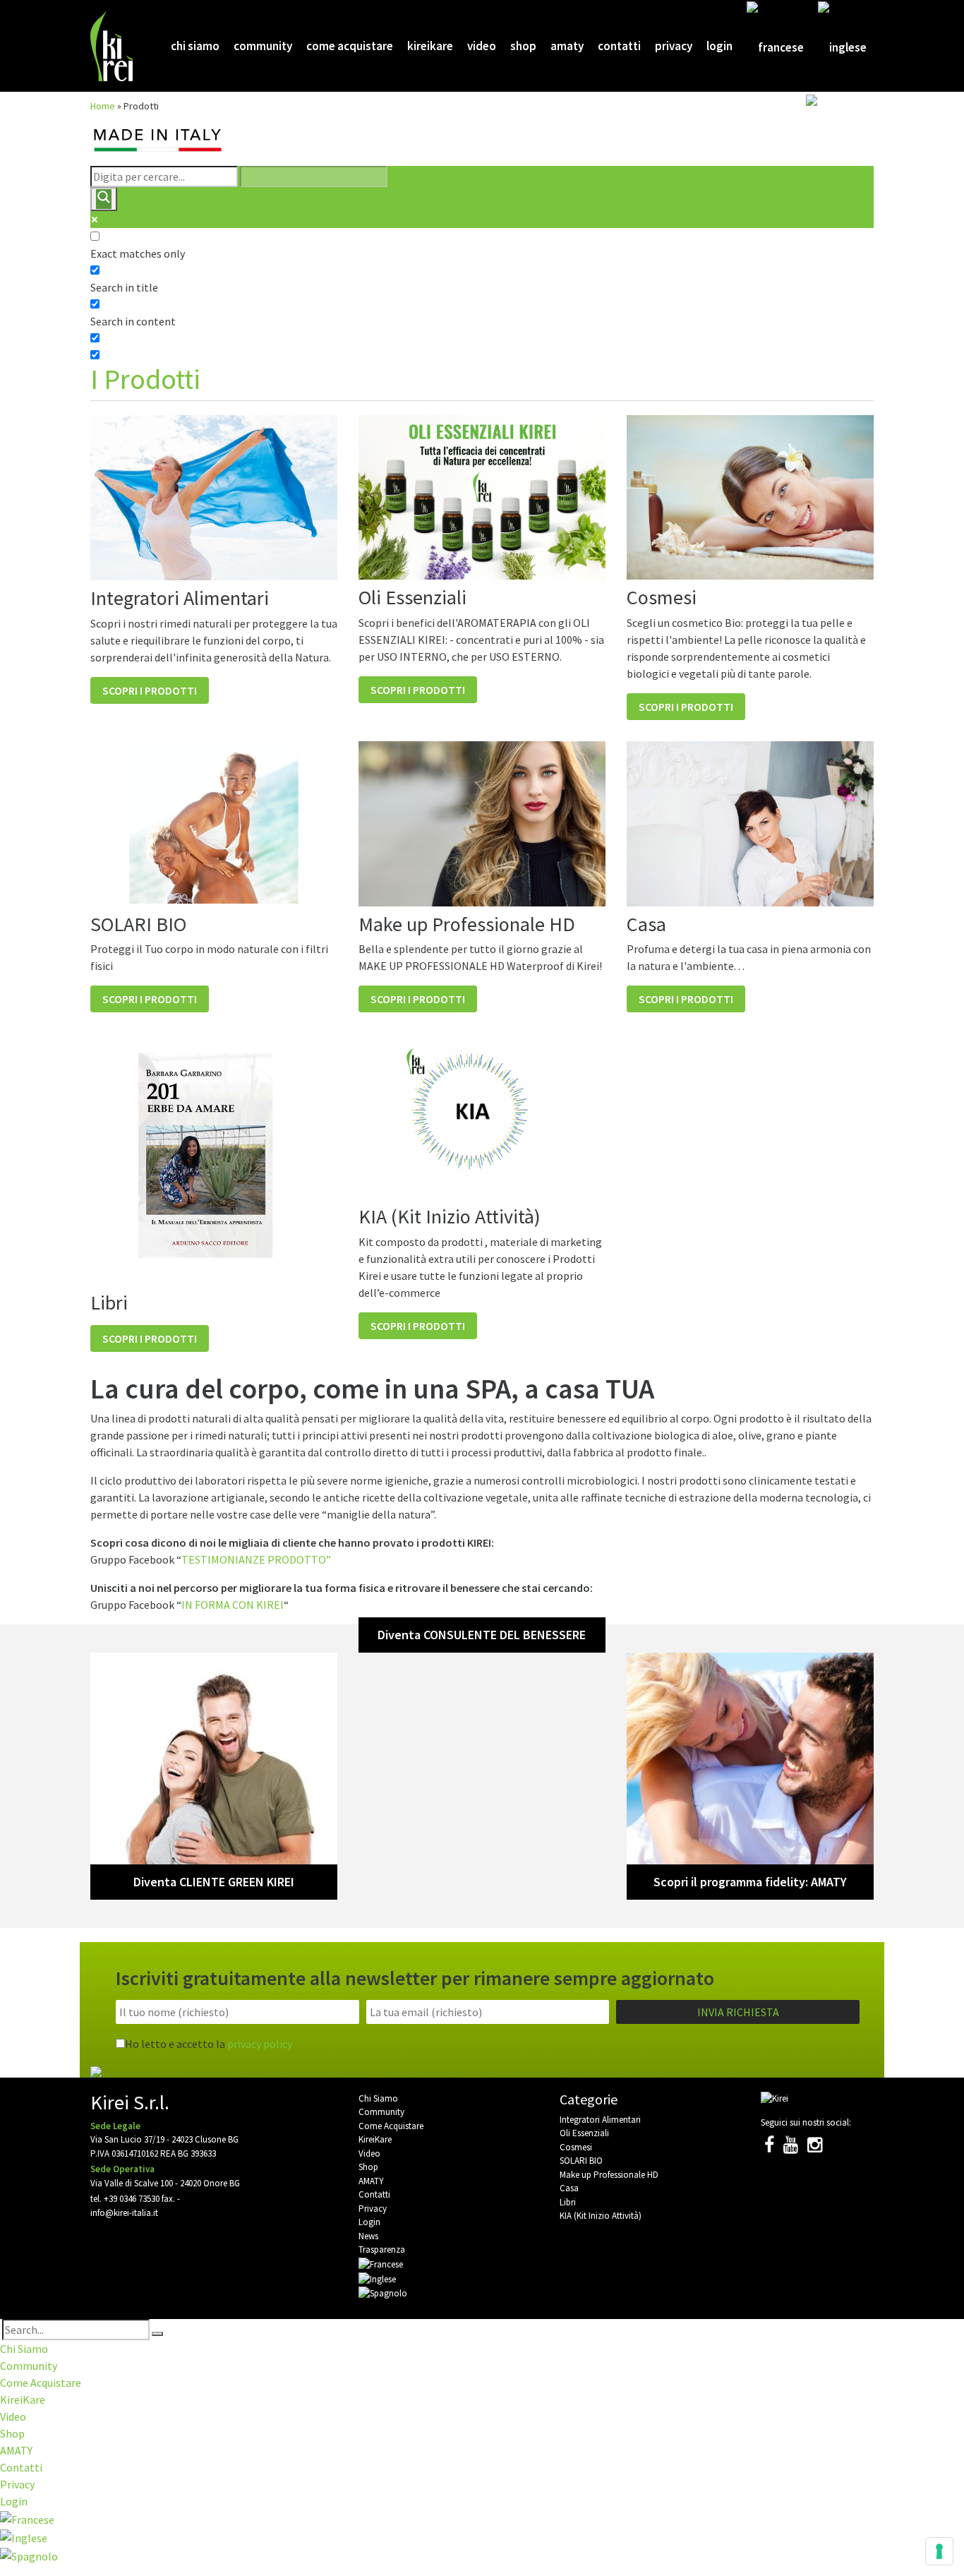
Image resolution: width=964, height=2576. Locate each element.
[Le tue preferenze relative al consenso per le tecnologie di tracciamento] (939, 2551)
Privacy (674, 46)
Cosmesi (576, 2147)
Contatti (619, 46)
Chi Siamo (195, 46)
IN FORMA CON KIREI (233, 1605)
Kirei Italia (113, 46)
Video (482, 46)
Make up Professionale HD (609, 2175)
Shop (523, 46)
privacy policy (260, 2044)
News (368, 2236)
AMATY (567, 46)
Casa (569, 2188)
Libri (568, 2202)
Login (719, 46)
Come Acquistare (350, 46)
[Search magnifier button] (104, 199)
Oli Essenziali (584, 2133)
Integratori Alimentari (600, 2120)
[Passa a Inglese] (842, 47)
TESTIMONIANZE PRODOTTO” (256, 1559)
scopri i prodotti (150, 690)
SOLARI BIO (581, 2161)
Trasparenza (382, 2249)
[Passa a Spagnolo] (836, 140)
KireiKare (430, 46)
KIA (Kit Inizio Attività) (601, 2216)
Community (263, 46)
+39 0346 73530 (132, 2199)
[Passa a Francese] (775, 47)
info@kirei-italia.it (124, 2213)
